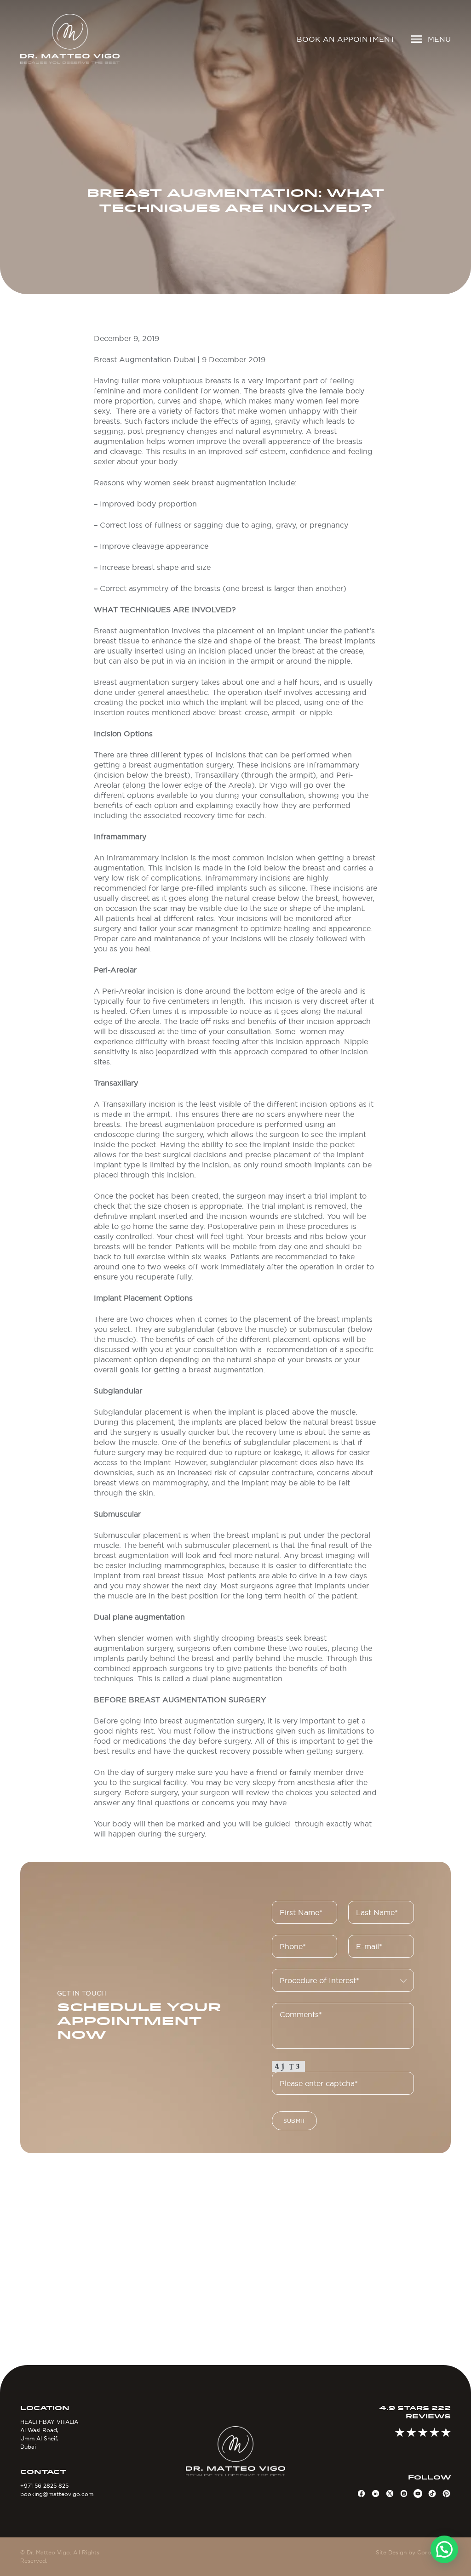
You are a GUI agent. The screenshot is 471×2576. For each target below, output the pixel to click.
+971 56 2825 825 (44, 2486)
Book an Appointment (346, 39)
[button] (444, 2549)
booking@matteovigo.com (57, 2494)
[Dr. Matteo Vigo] (70, 39)
